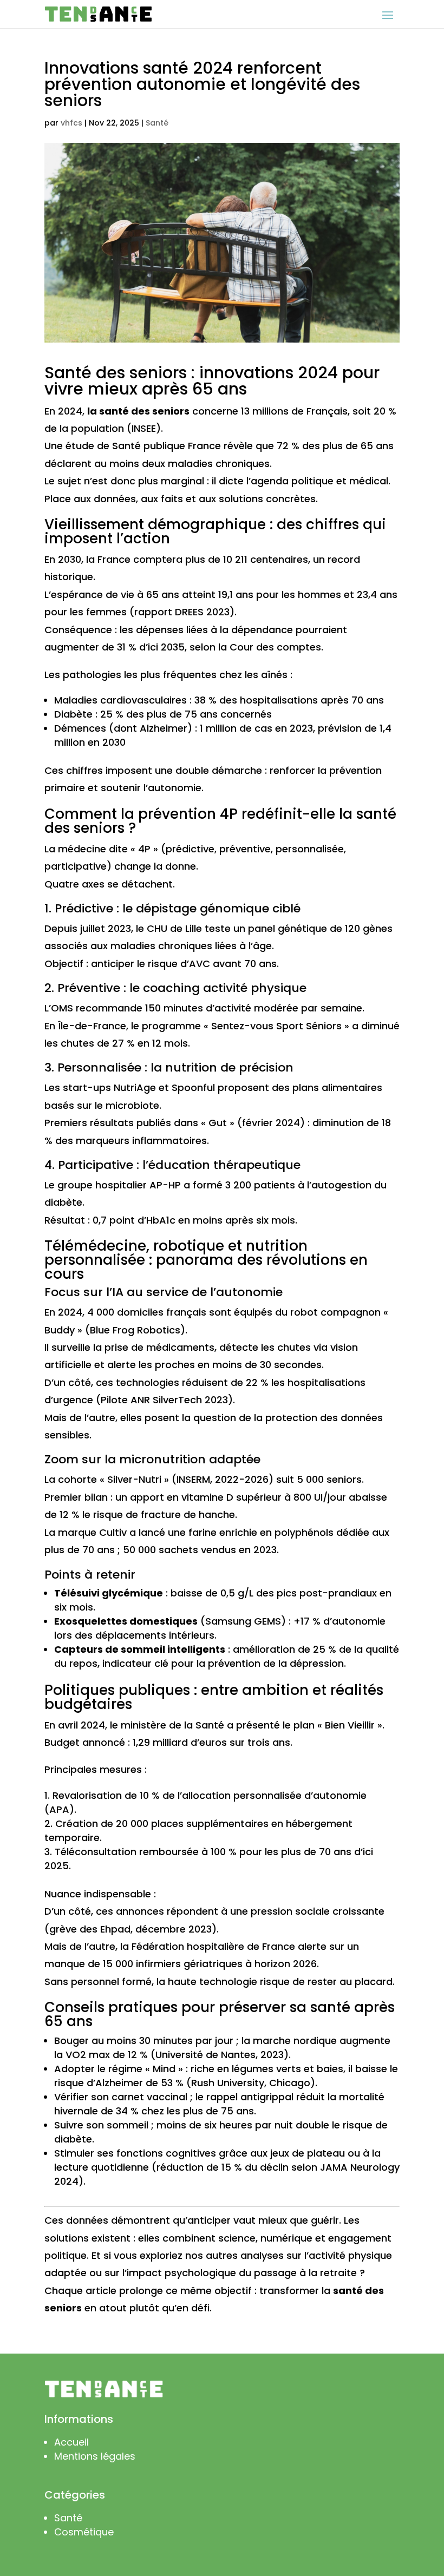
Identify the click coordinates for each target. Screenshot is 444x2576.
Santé (157, 123)
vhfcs (71, 123)
